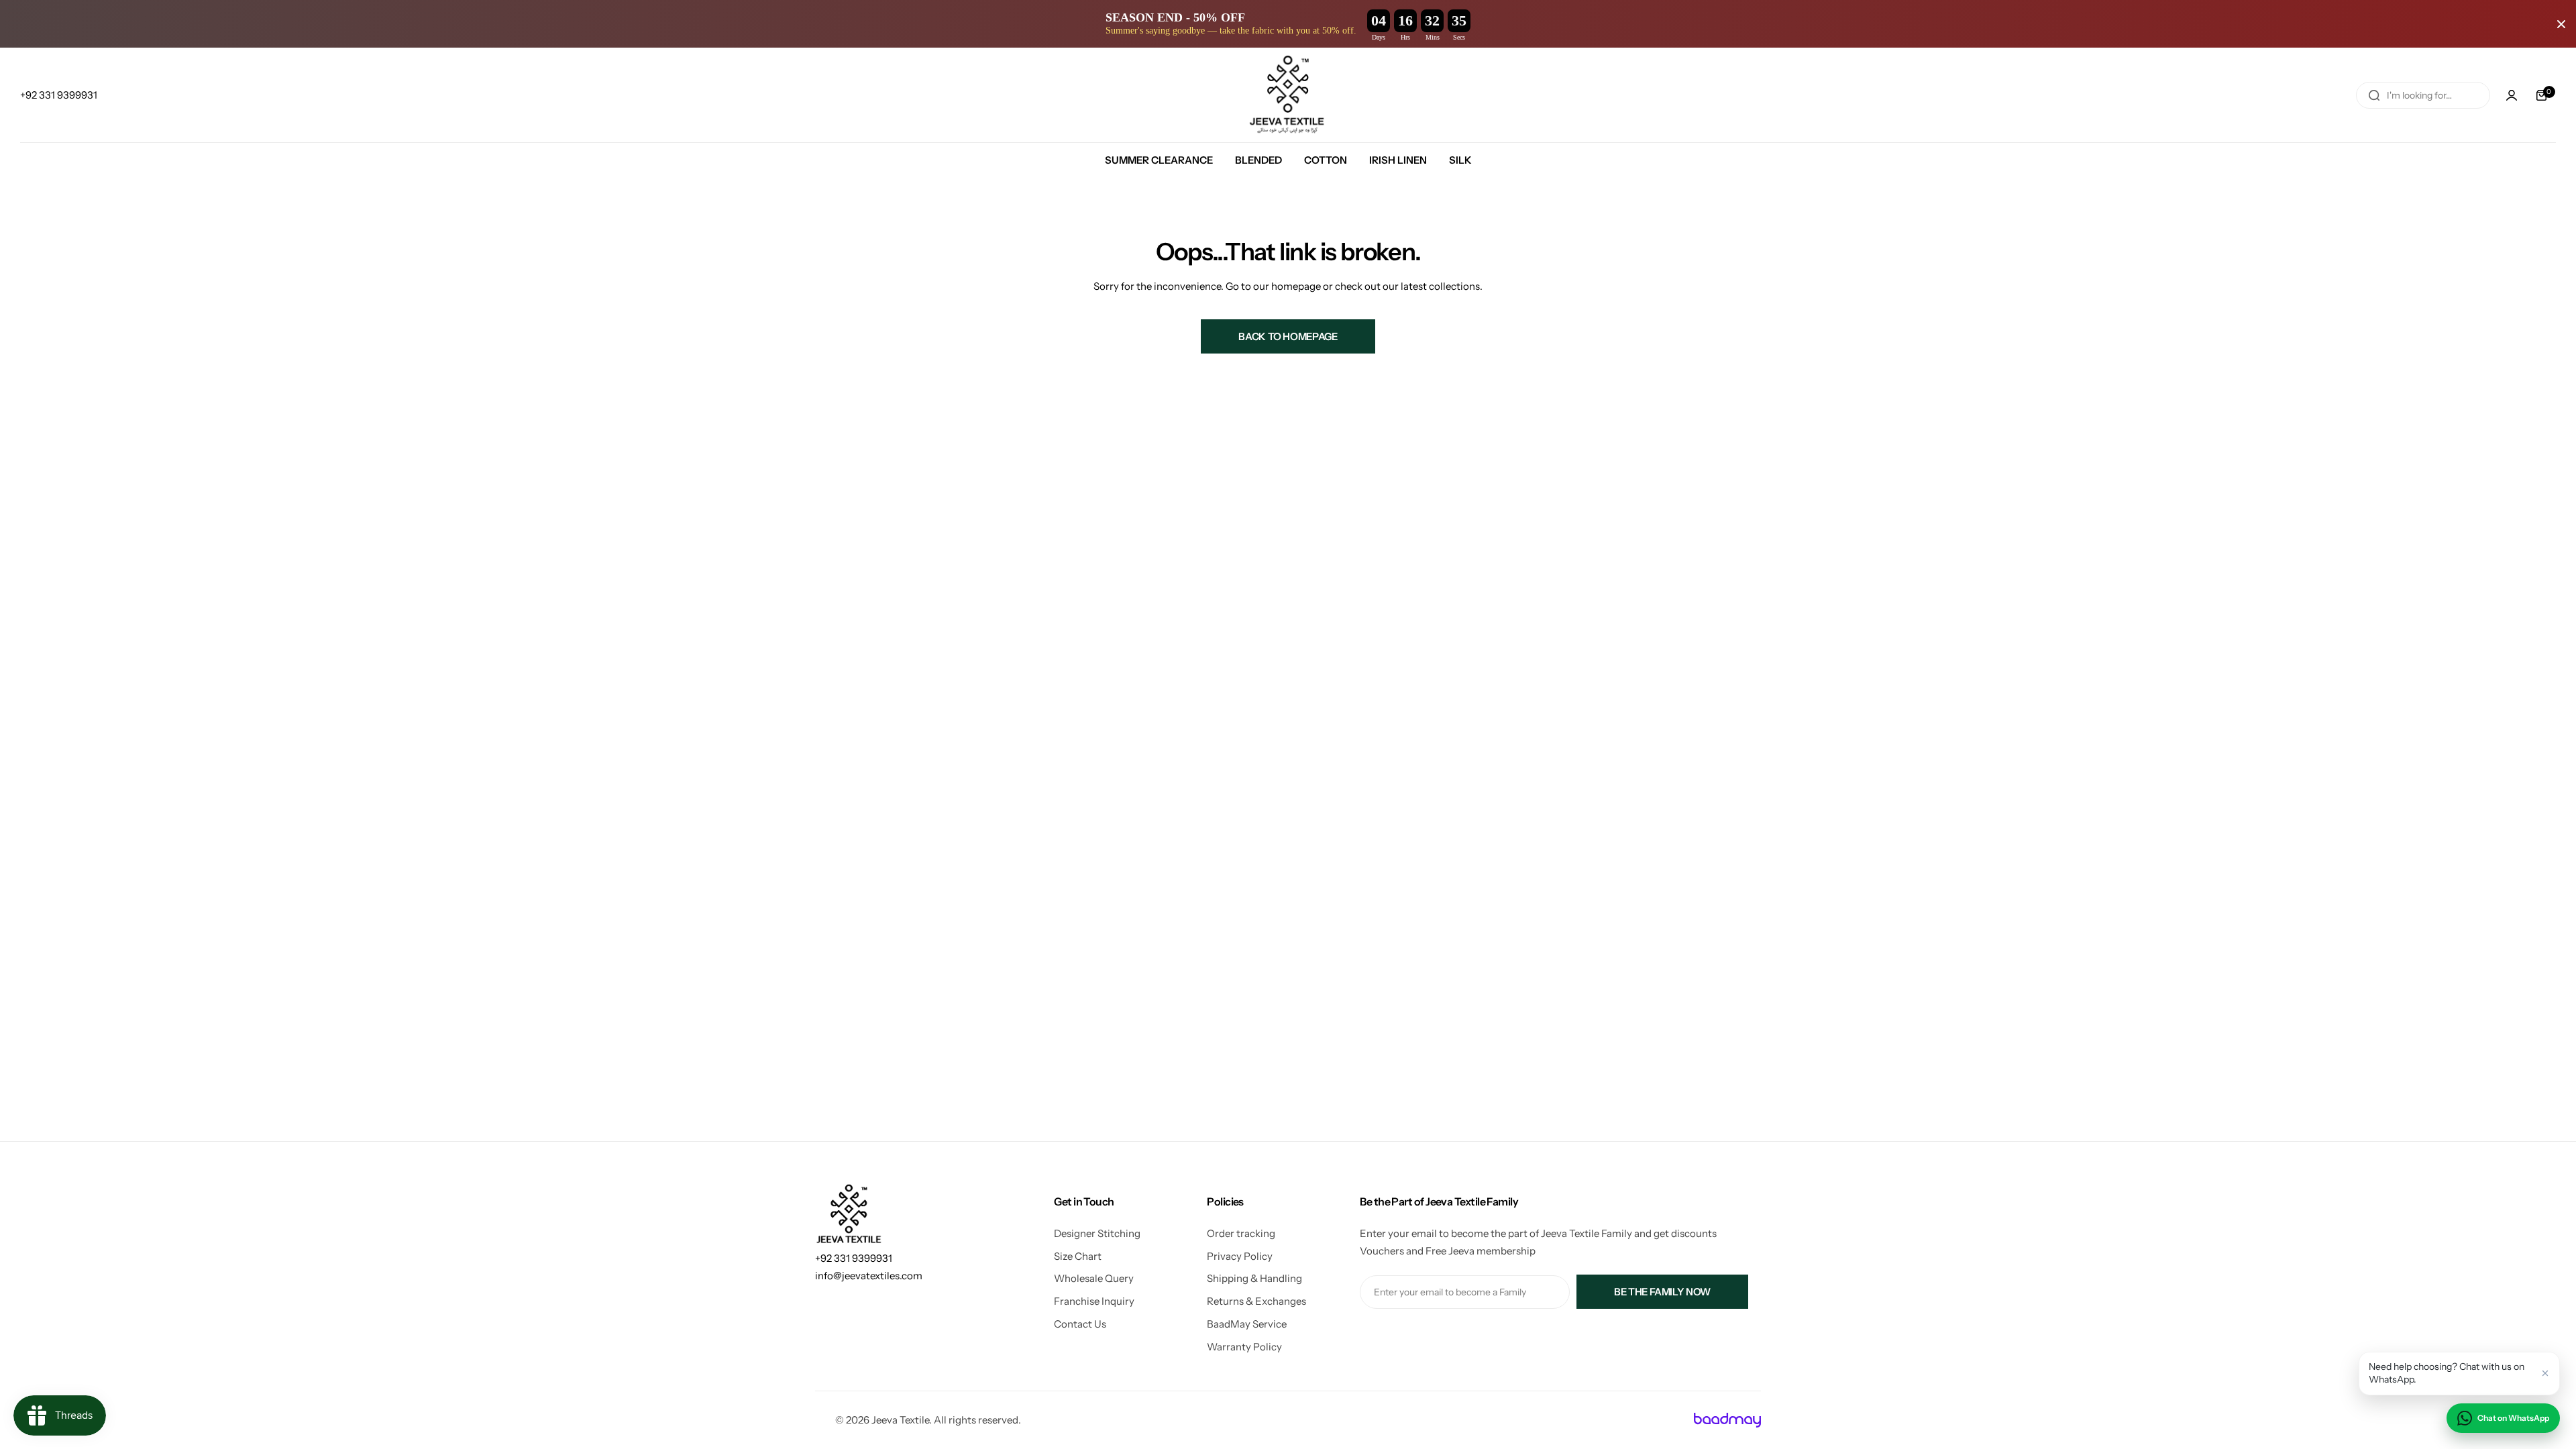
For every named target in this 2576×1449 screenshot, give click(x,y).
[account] (2512, 95)
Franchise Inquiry (1094, 1301)
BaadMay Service (1247, 1324)
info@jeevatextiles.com (869, 1276)
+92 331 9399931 (854, 1258)
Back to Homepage (1288, 336)
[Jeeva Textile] (1288, 95)
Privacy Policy (1240, 1256)
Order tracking (1241, 1233)
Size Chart (1078, 1256)
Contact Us (1080, 1324)
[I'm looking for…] (2374, 95)
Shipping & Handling (1254, 1278)
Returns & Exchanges (1256, 1301)
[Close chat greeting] (2545, 1373)
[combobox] (2423, 95)
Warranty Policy (1244, 1347)
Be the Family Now (1662, 1292)
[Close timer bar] (2561, 24)
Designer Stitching (1097, 1233)
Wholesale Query (1094, 1278)
